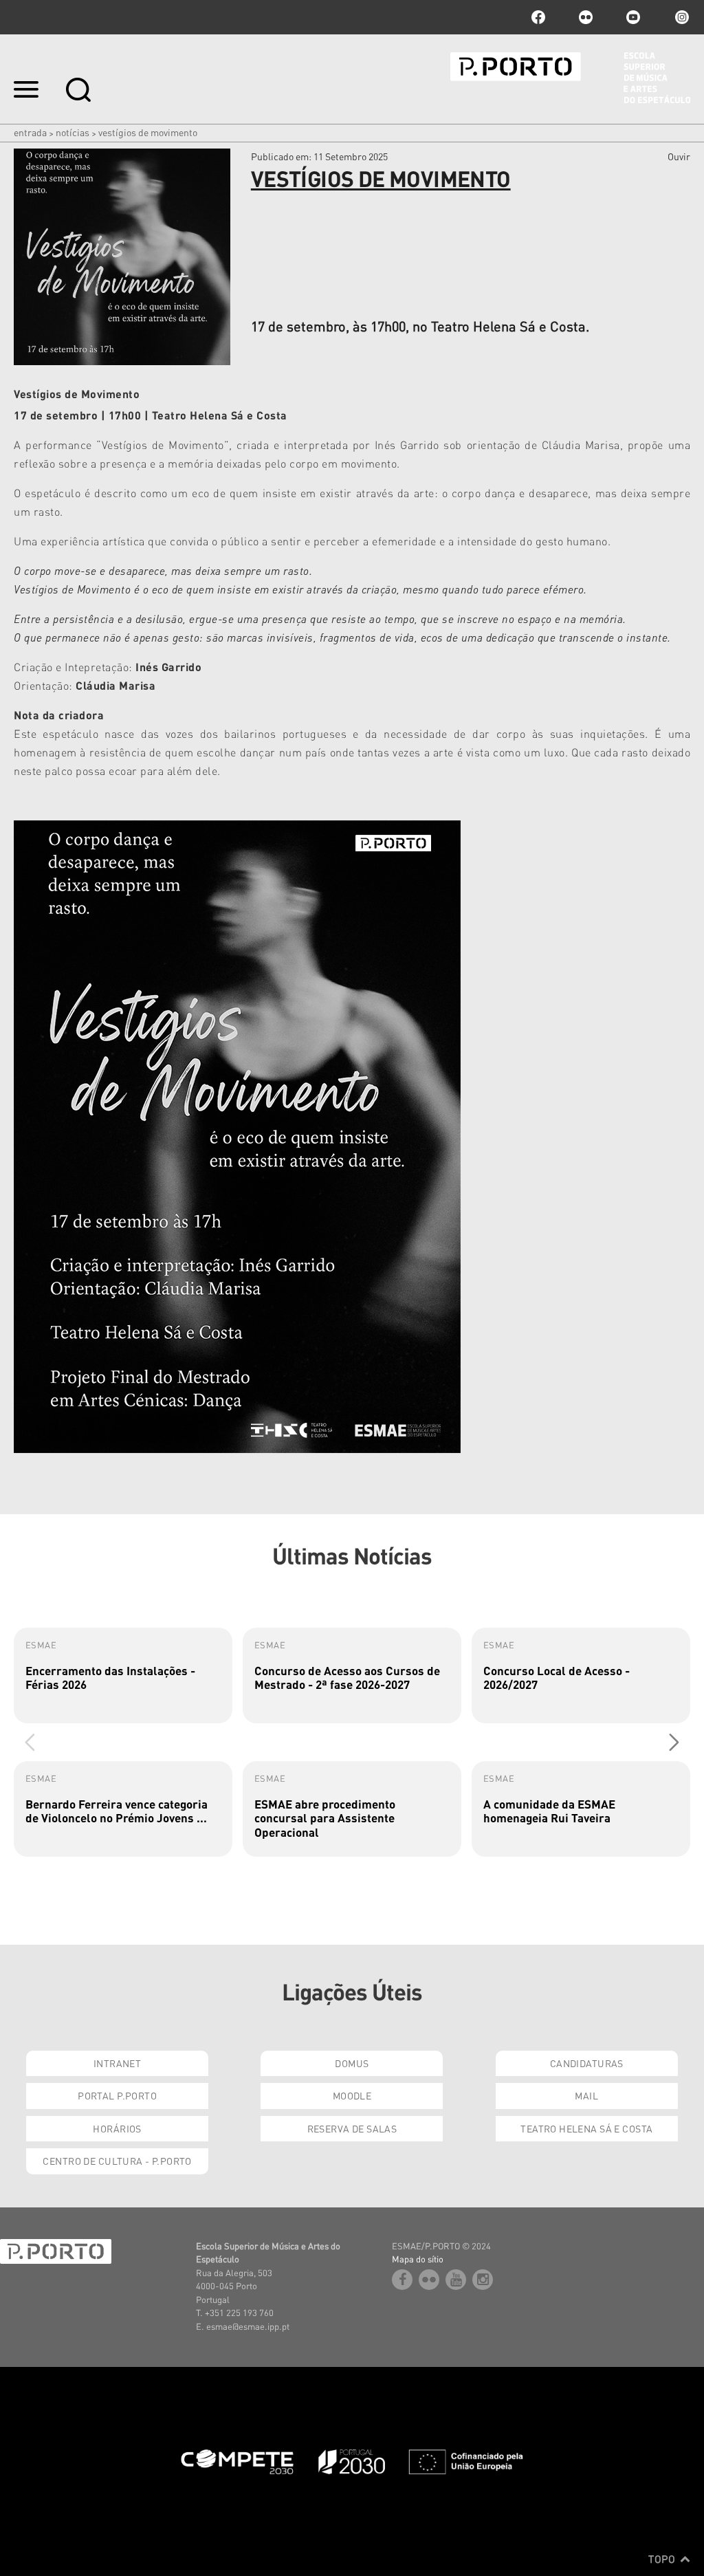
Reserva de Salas (352, 2128)
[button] (674, 1742)
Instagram (681, 17)
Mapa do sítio (418, 2259)
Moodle (352, 2095)
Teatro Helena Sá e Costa (586, 2128)
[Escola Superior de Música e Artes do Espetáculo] (570, 78)
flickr (586, 17)
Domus (352, 2063)
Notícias (73, 132)
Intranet (117, 2063)
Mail (586, 2095)
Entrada (30, 132)
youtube (633, 17)
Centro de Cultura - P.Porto (117, 2161)
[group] (123, 1676)
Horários (117, 2128)
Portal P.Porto (117, 2095)
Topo (663, 2559)
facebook (538, 17)
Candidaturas (587, 2063)
